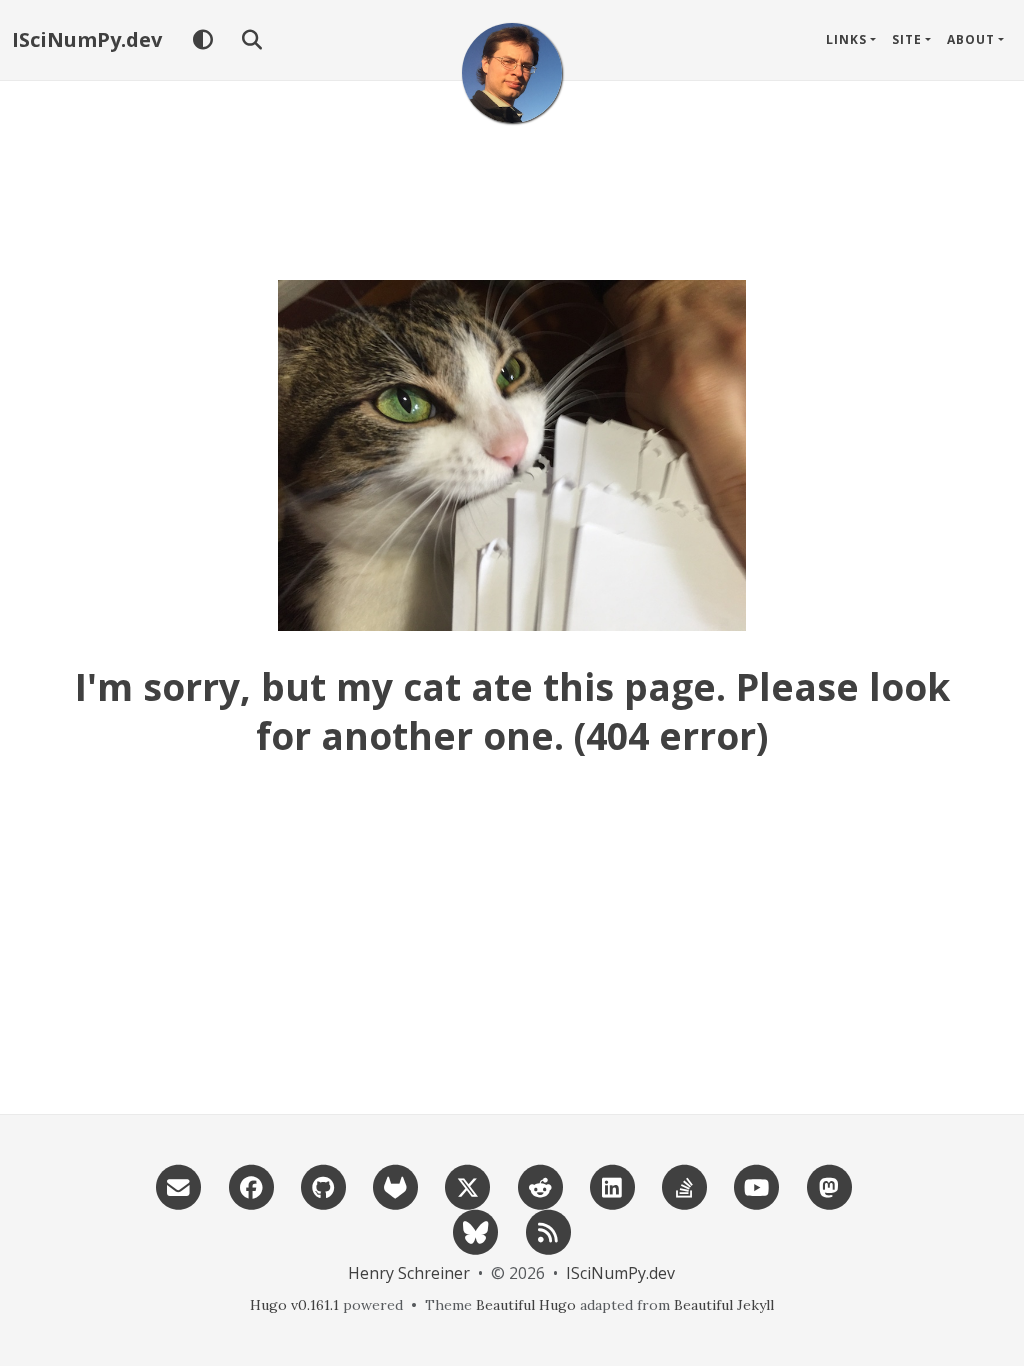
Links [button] (846, 39)
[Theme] (202, 40)
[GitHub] (323, 1185)
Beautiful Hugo (526, 1305)
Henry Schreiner (409, 1273)
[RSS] (548, 1230)
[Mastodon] (829, 1185)
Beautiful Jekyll (724, 1305)
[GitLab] (395, 1185)
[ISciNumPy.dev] (512, 73)
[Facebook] (251, 1185)
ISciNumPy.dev (87, 39)
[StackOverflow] (684, 1185)
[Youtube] (757, 1185)
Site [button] (907, 39)
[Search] (251, 40)
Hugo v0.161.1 (294, 1305)
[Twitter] (468, 1185)
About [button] (971, 39)
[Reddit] (540, 1185)
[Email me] (179, 1185)
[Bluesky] (476, 1230)
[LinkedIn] (612, 1185)
